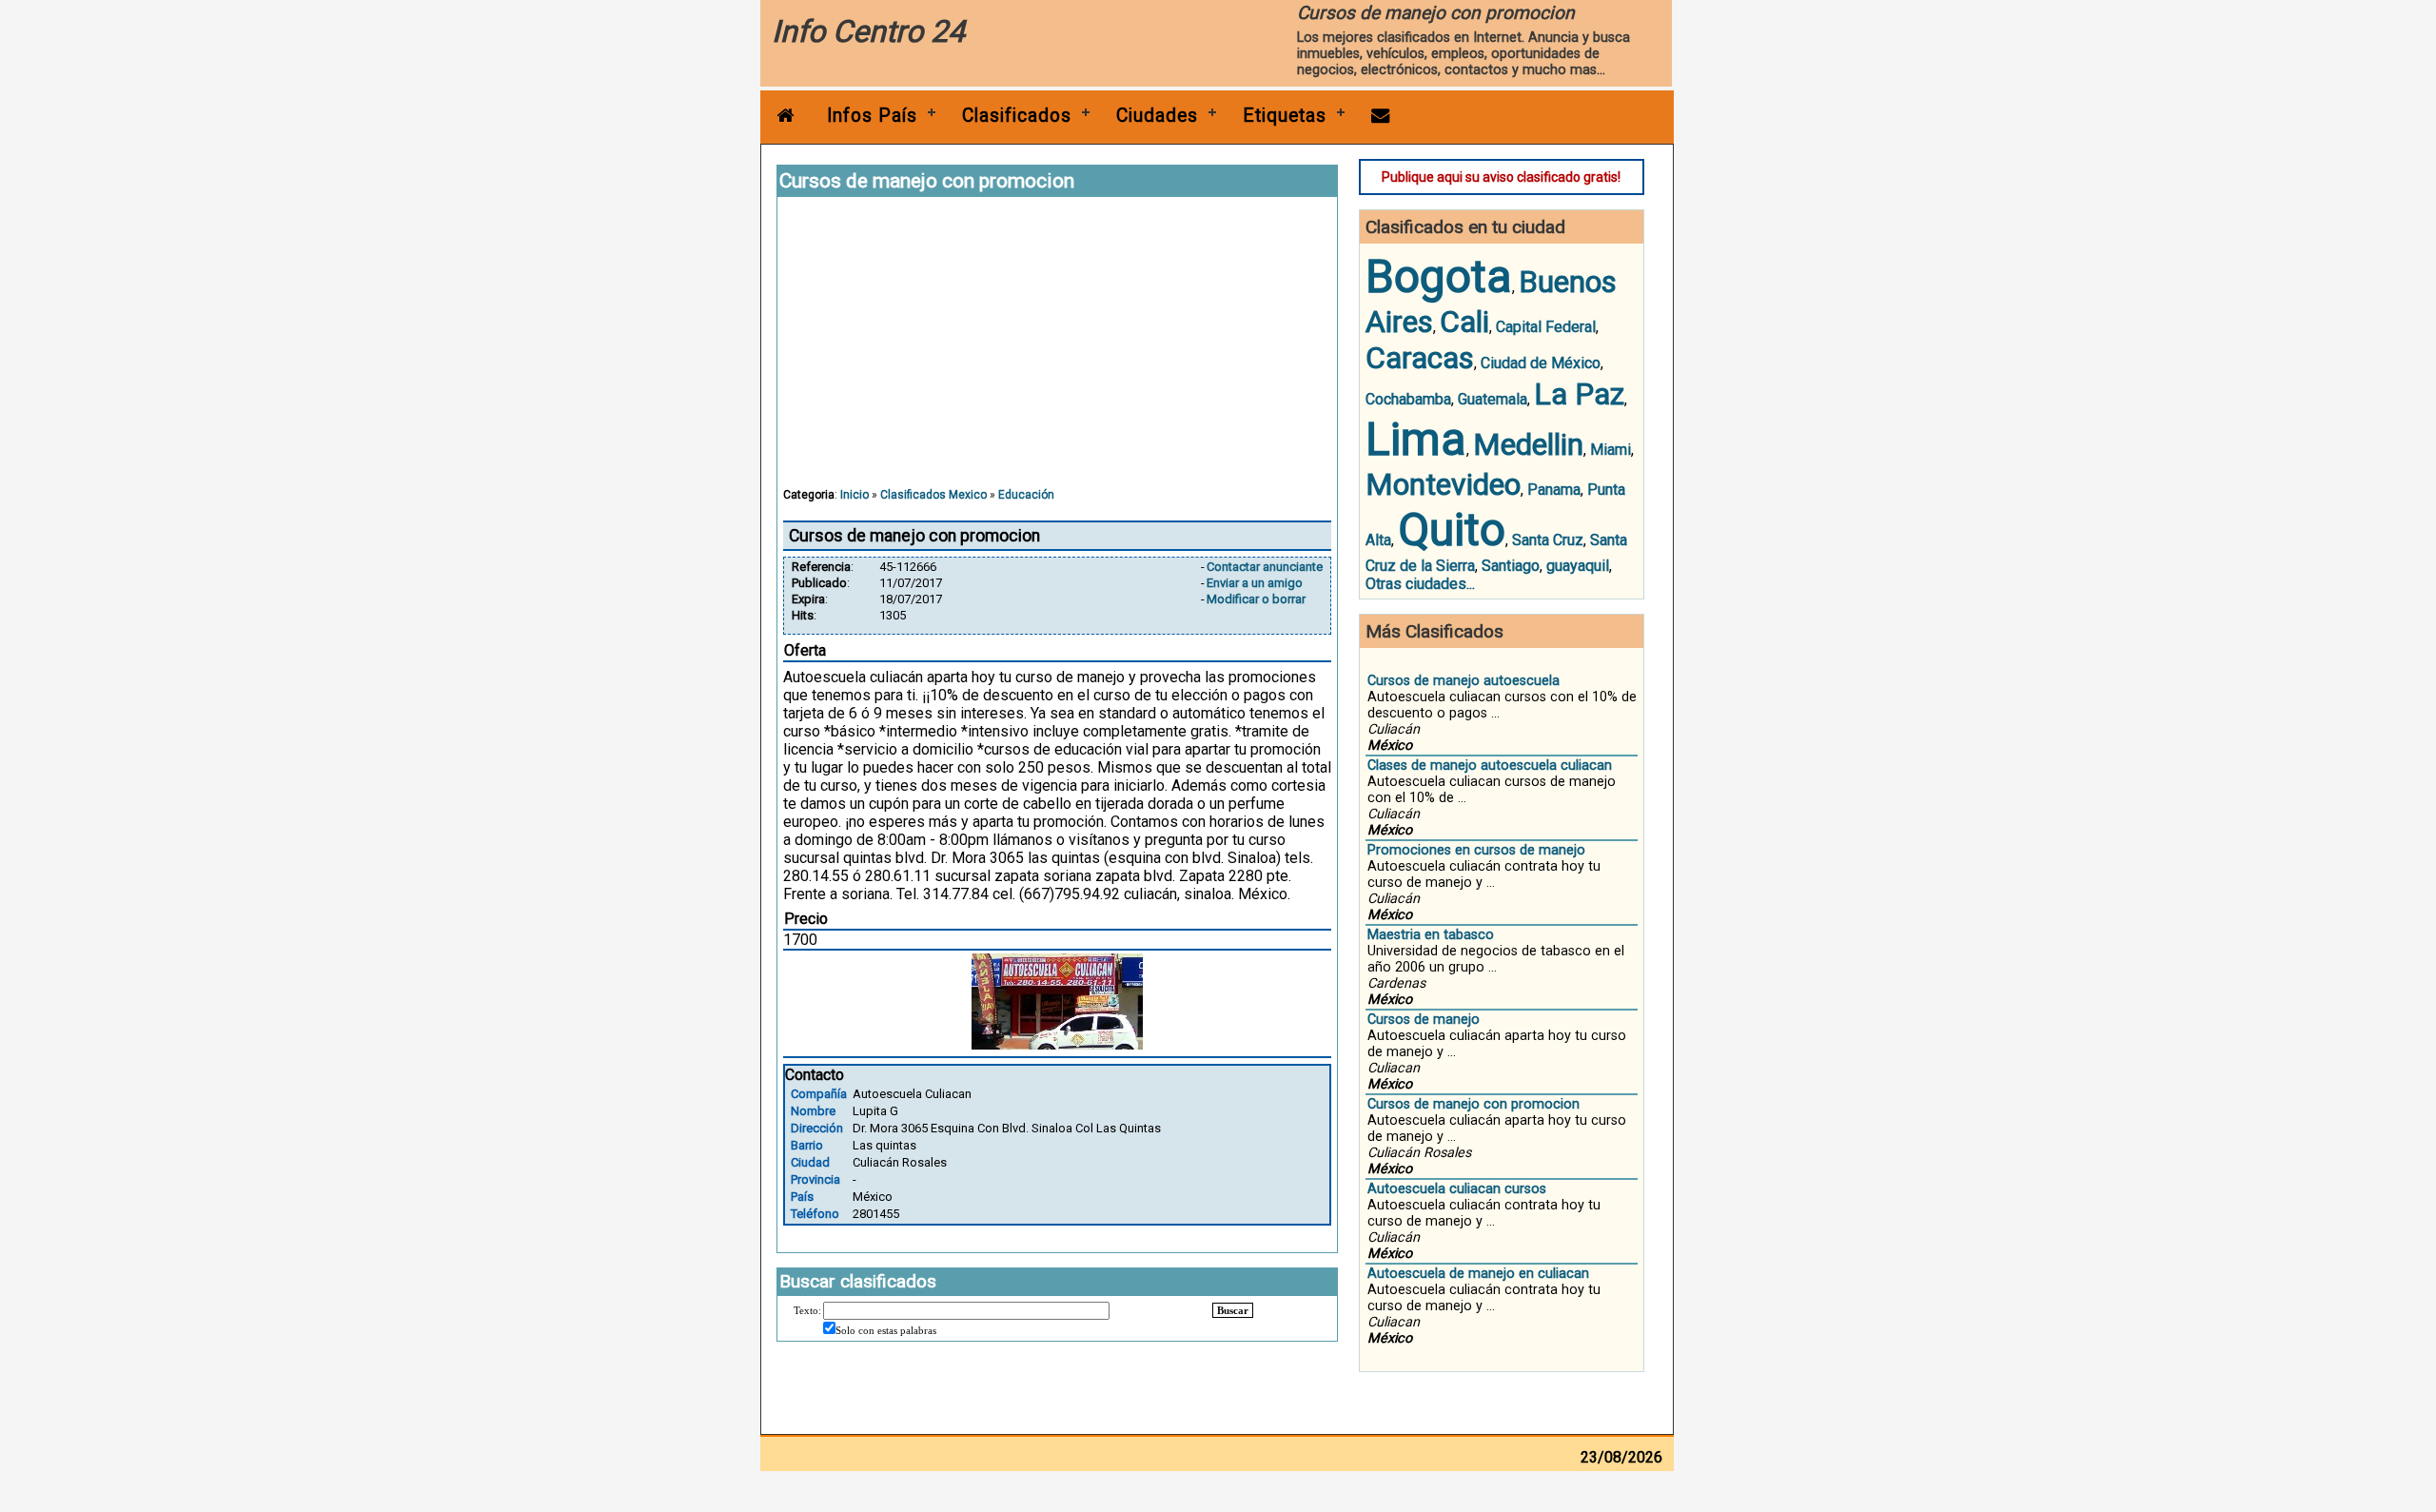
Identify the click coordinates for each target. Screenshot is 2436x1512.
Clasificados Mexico (933, 495)
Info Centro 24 (868, 31)
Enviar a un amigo (1255, 583)
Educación (1026, 495)
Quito (1452, 530)
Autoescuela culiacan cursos (1457, 1189)
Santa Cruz (1548, 540)
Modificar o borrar (1256, 599)
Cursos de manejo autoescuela (1464, 681)
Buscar (1233, 1310)
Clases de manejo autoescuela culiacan (1490, 766)
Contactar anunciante (1265, 567)
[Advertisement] (1057, 351)
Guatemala (1493, 399)
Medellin (1528, 444)
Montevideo (1443, 484)
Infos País (872, 116)
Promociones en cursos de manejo (1476, 850)
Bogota (1439, 276)
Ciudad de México (1541, 363)
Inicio (855, 495)
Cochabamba (1408, 399)
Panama (1554, 490)
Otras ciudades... (1420, 584)
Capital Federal (1546, 327)
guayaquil (1578, 566)
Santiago (1511, 566)
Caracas (1420, 358)
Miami (1611, 450)
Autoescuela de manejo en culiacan (1478, 1274)
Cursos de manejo (1424, 1020)
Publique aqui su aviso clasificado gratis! (1501, 177)
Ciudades (1157, 116)
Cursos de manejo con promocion (1473, 1104)
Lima (1416, 439)
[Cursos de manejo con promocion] (1057, 1044)
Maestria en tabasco (1431, 935)
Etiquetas (1285, 116)
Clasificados (1017, 116)
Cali (1464, 322)
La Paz (1579, 394)
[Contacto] (1381, 116)
